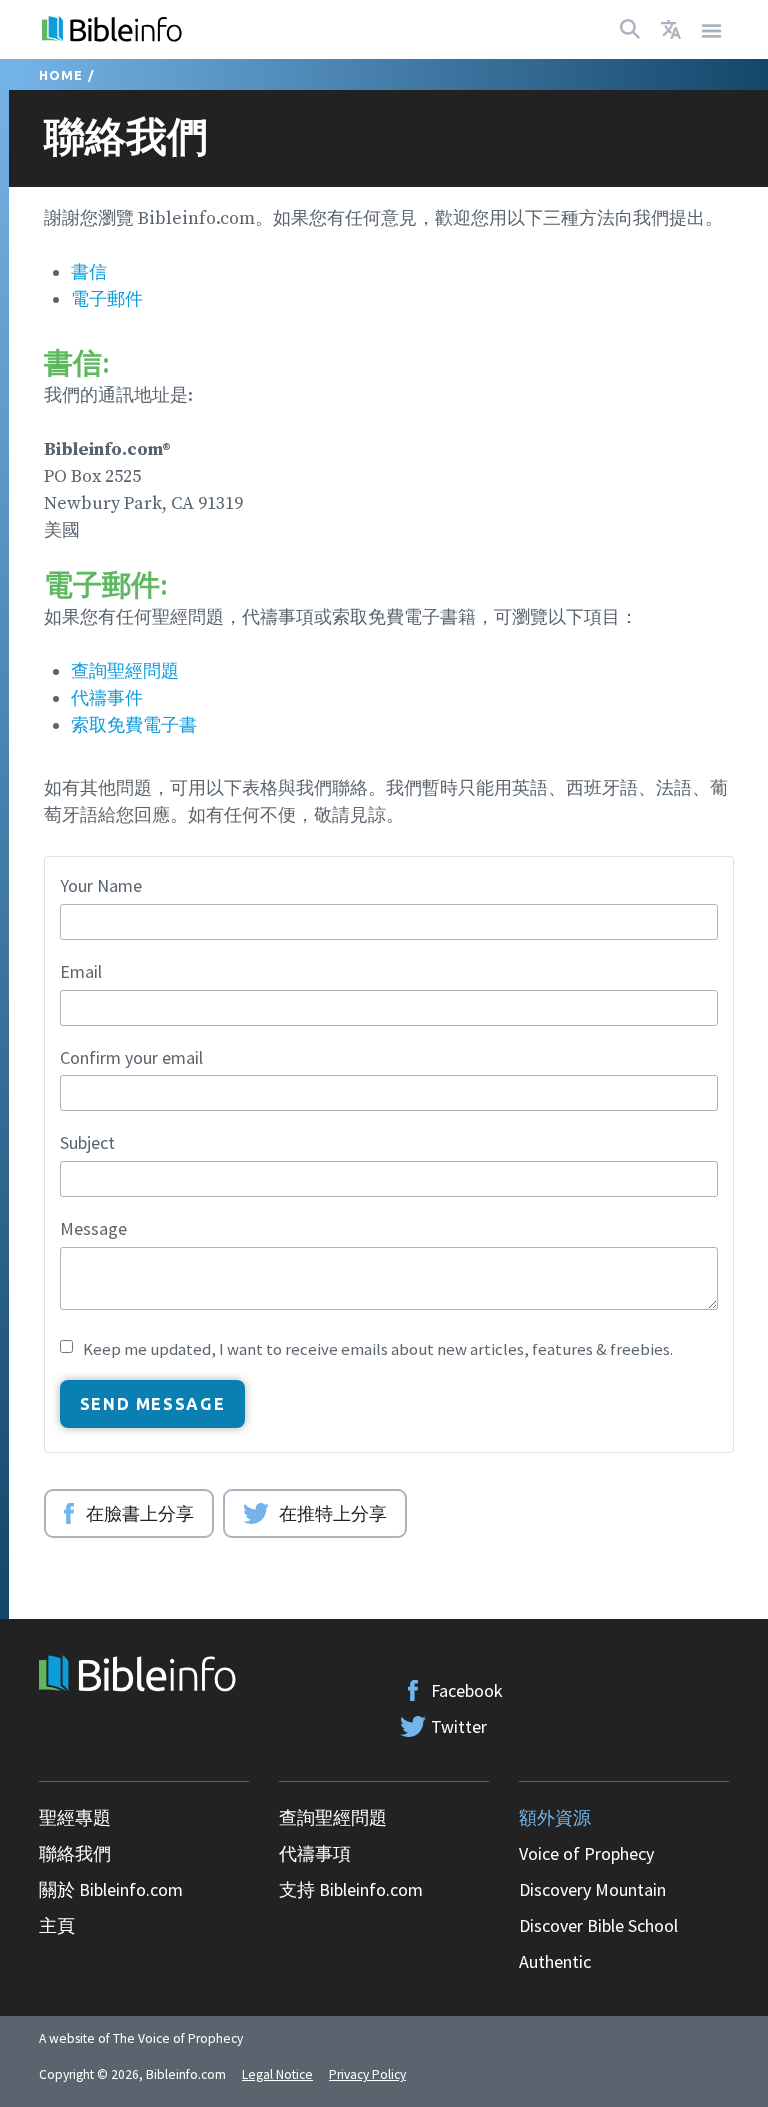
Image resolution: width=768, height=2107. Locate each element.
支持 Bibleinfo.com (351, 1889)
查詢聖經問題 (125, 671)
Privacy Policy (367, 2074)
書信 (89, 272)
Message (93, 1228)
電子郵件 (107, 299)
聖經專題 (75, 1817)
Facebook (467, 1690)
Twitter (459, 1726)
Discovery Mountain (592, 1889)
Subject (87, 1142)
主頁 (57, 1925)
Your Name (101, 885)
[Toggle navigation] (712, 29)
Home (61, 75)
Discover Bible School (598, 1925)
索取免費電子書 (134, 725)
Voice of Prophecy (586, 1853)
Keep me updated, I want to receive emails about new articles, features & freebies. (378, 1349)
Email (81, 971)
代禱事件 (107, 698)
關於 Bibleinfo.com (111, 1889)
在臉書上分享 (140, 1513)
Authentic (555, 1961)
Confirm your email (131, 1057)
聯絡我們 (75, 1853)
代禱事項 (315, 1853)
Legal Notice (277, 2074)
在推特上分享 (333, 1513)
